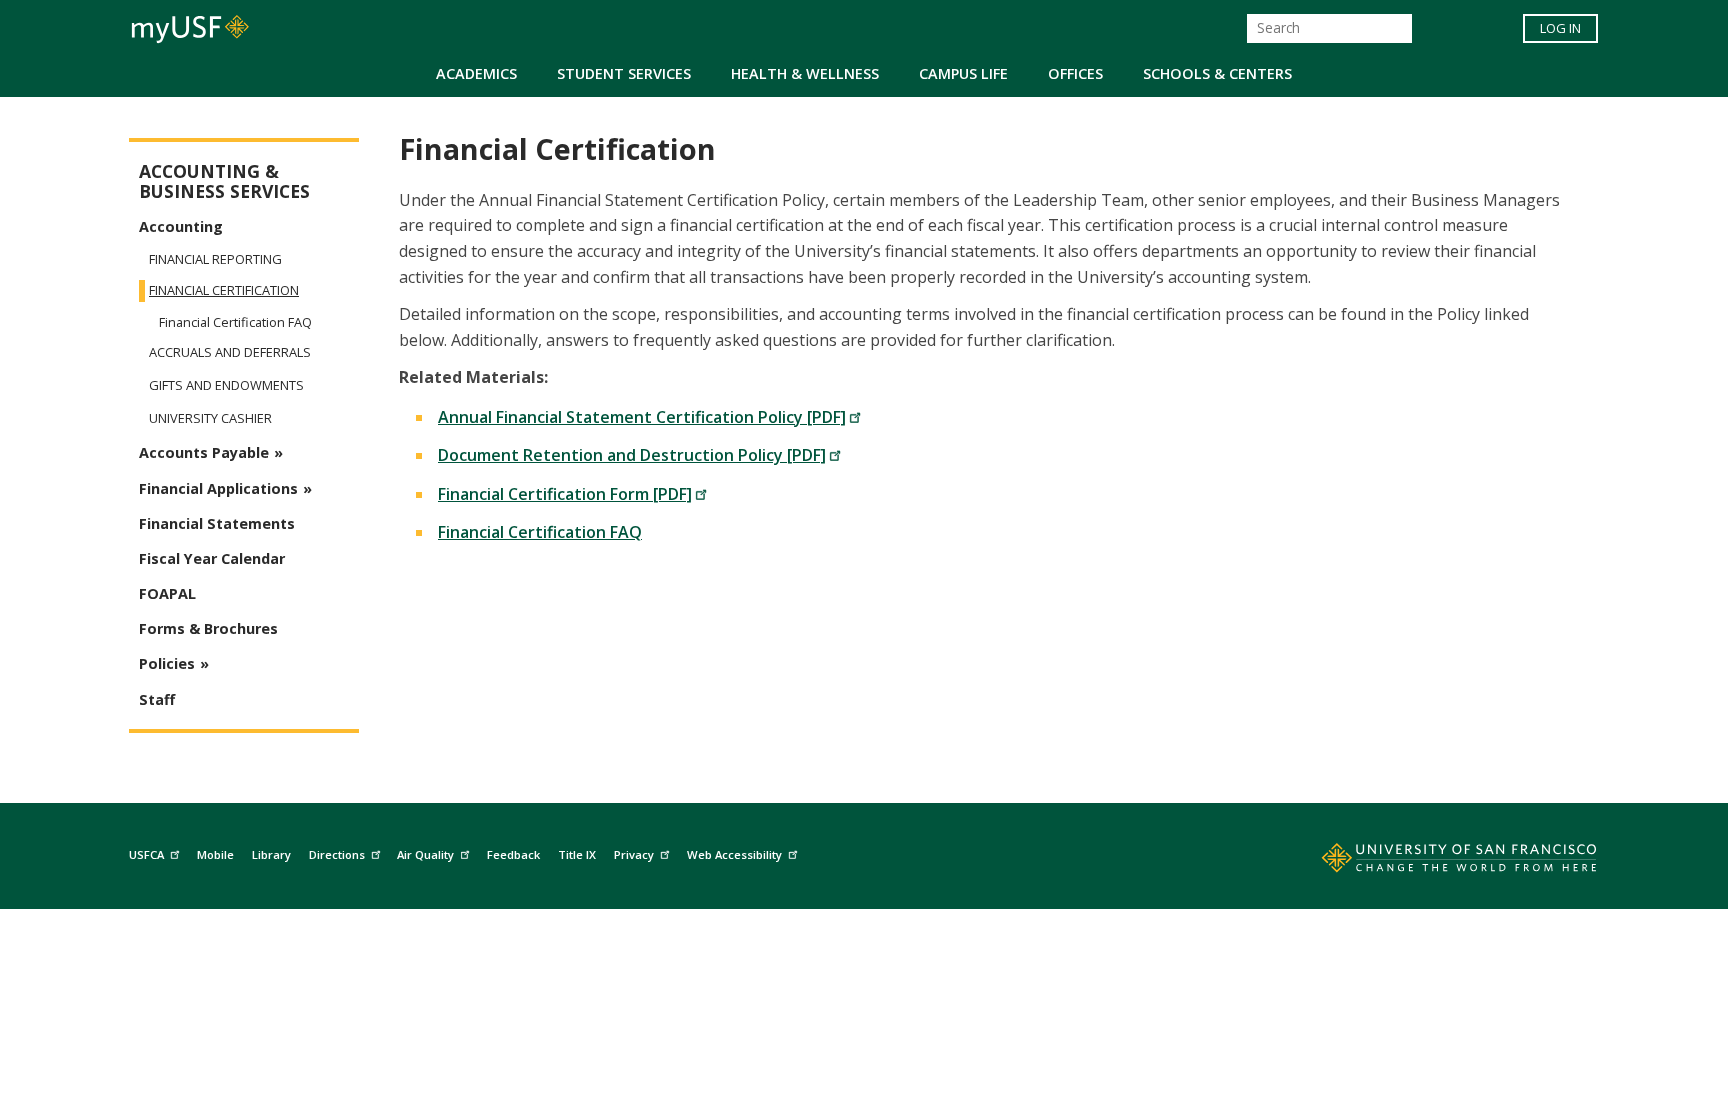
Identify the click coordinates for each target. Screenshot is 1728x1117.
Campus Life (963, 73)
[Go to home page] (1437, 862)
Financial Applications (218, 488)
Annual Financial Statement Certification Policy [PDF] (642, 417)
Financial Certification (224, 290)
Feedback (513, 854)
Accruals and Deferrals (230, 352)
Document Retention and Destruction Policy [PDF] (632, 455)
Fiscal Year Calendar (212, 558)
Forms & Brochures (208, 628)
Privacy (634, 854)
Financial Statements (217, 523)
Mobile (215, 854)
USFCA (146, 854)
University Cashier (210, 418)
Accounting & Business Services (224, 181)
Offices (1075, 73)
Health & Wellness (805, 73)
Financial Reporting (215, 259)
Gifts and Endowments (226, 385)
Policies (167, 663)
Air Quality (425, 854)
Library (271, 854)
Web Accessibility (734, 854)
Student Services (624, 73)
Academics (476, 73)
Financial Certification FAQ (540, 532)
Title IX (577, 854)
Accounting (181, 226)
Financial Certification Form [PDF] (565, 494)
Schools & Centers (1217, 73)
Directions (337, 854)
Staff (157, 699)
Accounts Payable (204, 452)
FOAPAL (167, 593)
